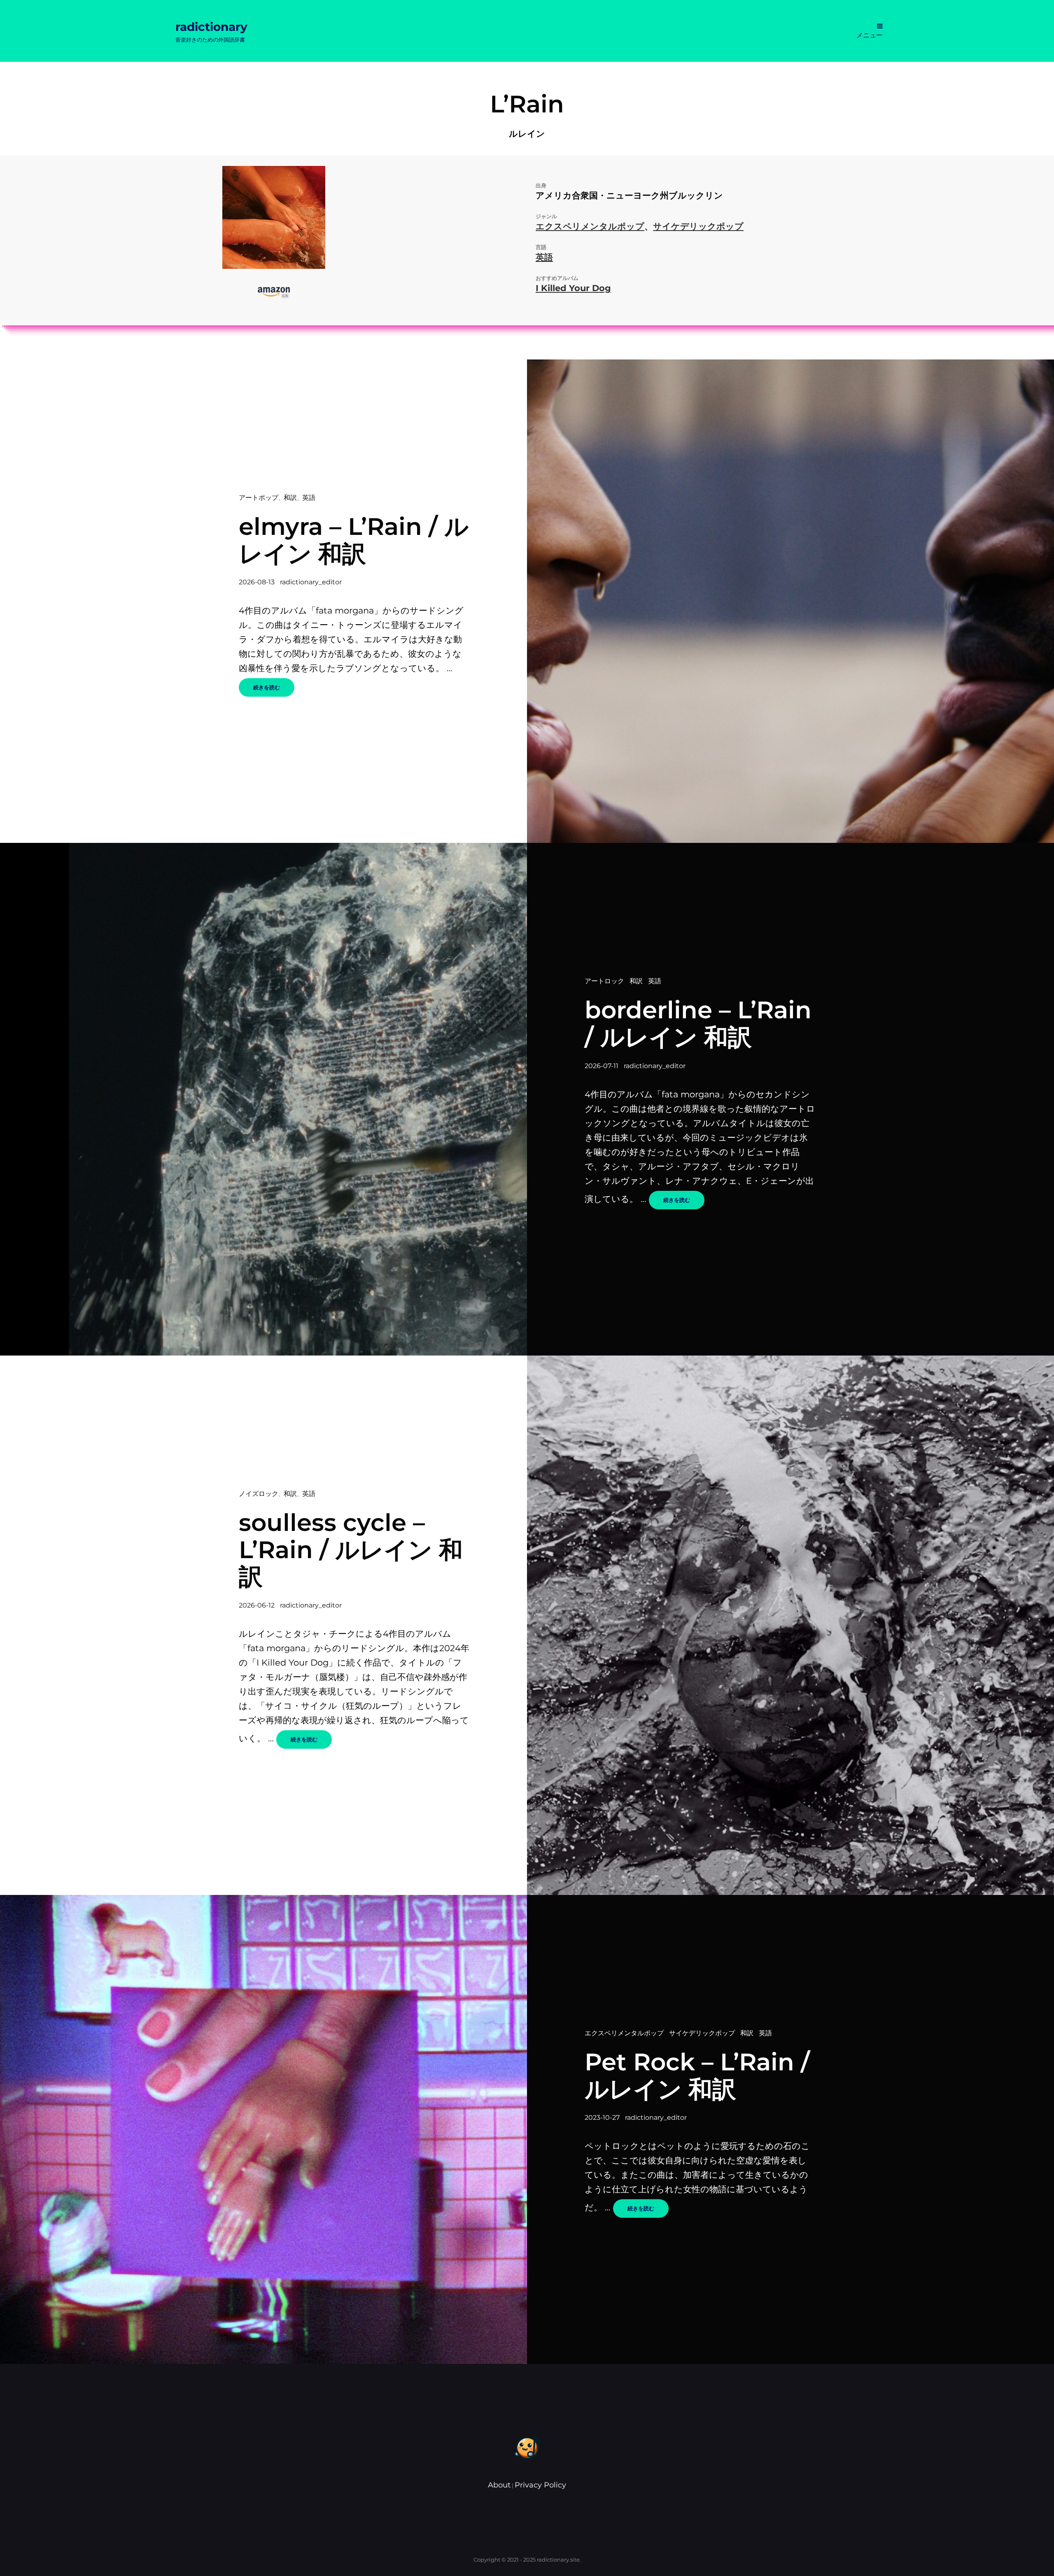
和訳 (290, 498)
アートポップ (259, 498)
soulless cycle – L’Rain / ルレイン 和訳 (351, 1549)
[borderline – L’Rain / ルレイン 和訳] (263, 1099)
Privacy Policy (540, 2485)
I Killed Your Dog (573, 288)
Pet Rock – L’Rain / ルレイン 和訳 (697, 2075)
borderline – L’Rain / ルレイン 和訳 (698, 1023)
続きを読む (274, 690)
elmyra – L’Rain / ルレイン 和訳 (354, 540)
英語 (544, 257)
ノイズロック (259, 1494)
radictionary (211, 27)
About (499, 2485)
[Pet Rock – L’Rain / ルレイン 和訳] (263, 2129)
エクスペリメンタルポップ (590, 226)
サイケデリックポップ (698, 226)
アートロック (604, 981)
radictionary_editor (311, 582)
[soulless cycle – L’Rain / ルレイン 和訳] (790, 1625)
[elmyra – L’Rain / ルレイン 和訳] (790, 601)
